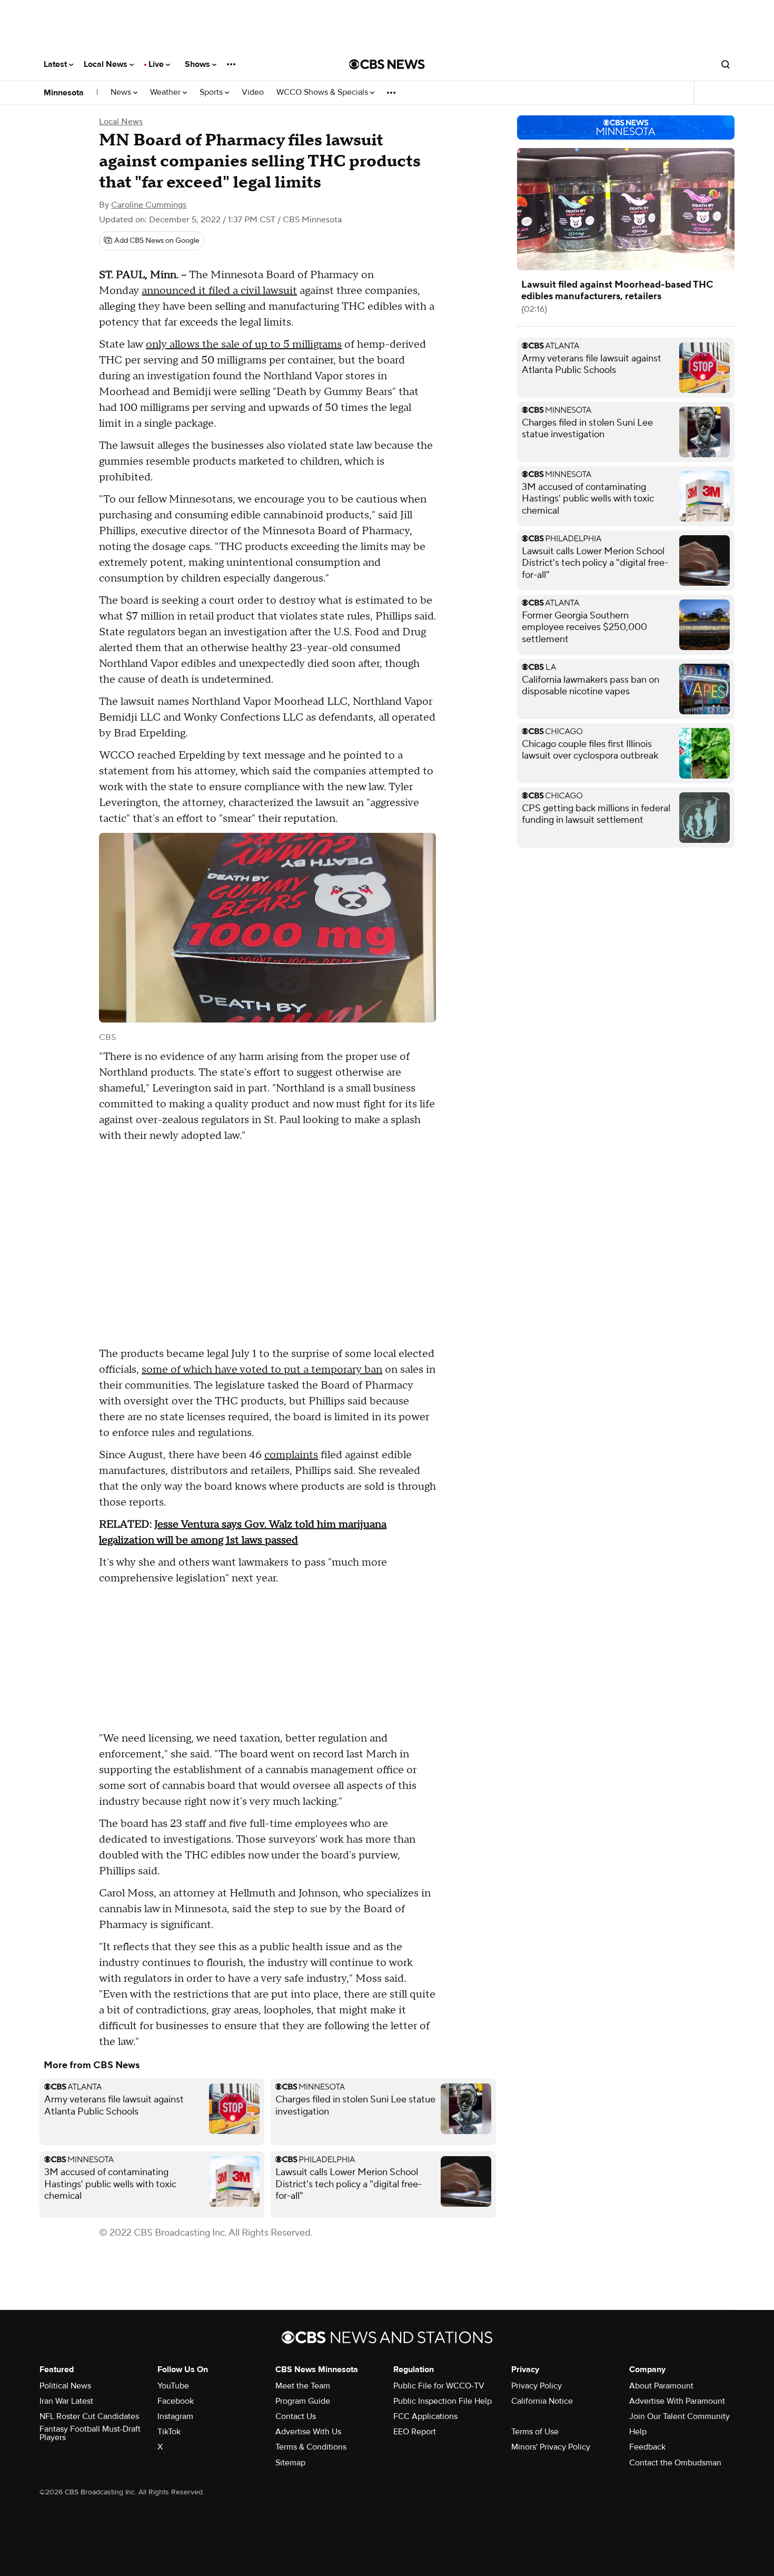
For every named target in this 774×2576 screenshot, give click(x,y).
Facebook (176, 2401)
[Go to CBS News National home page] (387, 64)
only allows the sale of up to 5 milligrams (244, 345)
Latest (56, 64)
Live (157, 64)
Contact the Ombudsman (675, 2463)
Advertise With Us (308, 2432)
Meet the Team (303, 2386)
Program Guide (303, 2401)
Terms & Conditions (311, 2447)
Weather (166, 92)
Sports (212, 92)
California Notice (542, 2401)
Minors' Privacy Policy (551, 2447)
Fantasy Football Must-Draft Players (90, 2433)
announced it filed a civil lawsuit (219, 291)
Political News (65, 2386)
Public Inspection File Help (443, 2401)
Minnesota (64, 93)
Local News (107, 64)
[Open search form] (726, 64)
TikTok (169, 2432)
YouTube (173, 2386)
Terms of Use (535, 2432)
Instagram (175, 2416)
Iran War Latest (66, 2401)
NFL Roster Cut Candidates (89, 2416)
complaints (291, 1455)
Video (253, 92)
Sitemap (290, 2463)
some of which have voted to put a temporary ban (262, 1370)
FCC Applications (425, 2416)
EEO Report (415, 2432)
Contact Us (296, 2416)
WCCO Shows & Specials (323, 92)
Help (638, 2432)
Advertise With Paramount (677, 2401)
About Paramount (661, 2386)
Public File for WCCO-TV (439, 2386)
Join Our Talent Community (679, 2416)
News (122, 92)
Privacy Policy (537, 2386)
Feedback (647, 2447)
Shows (199, 64)
